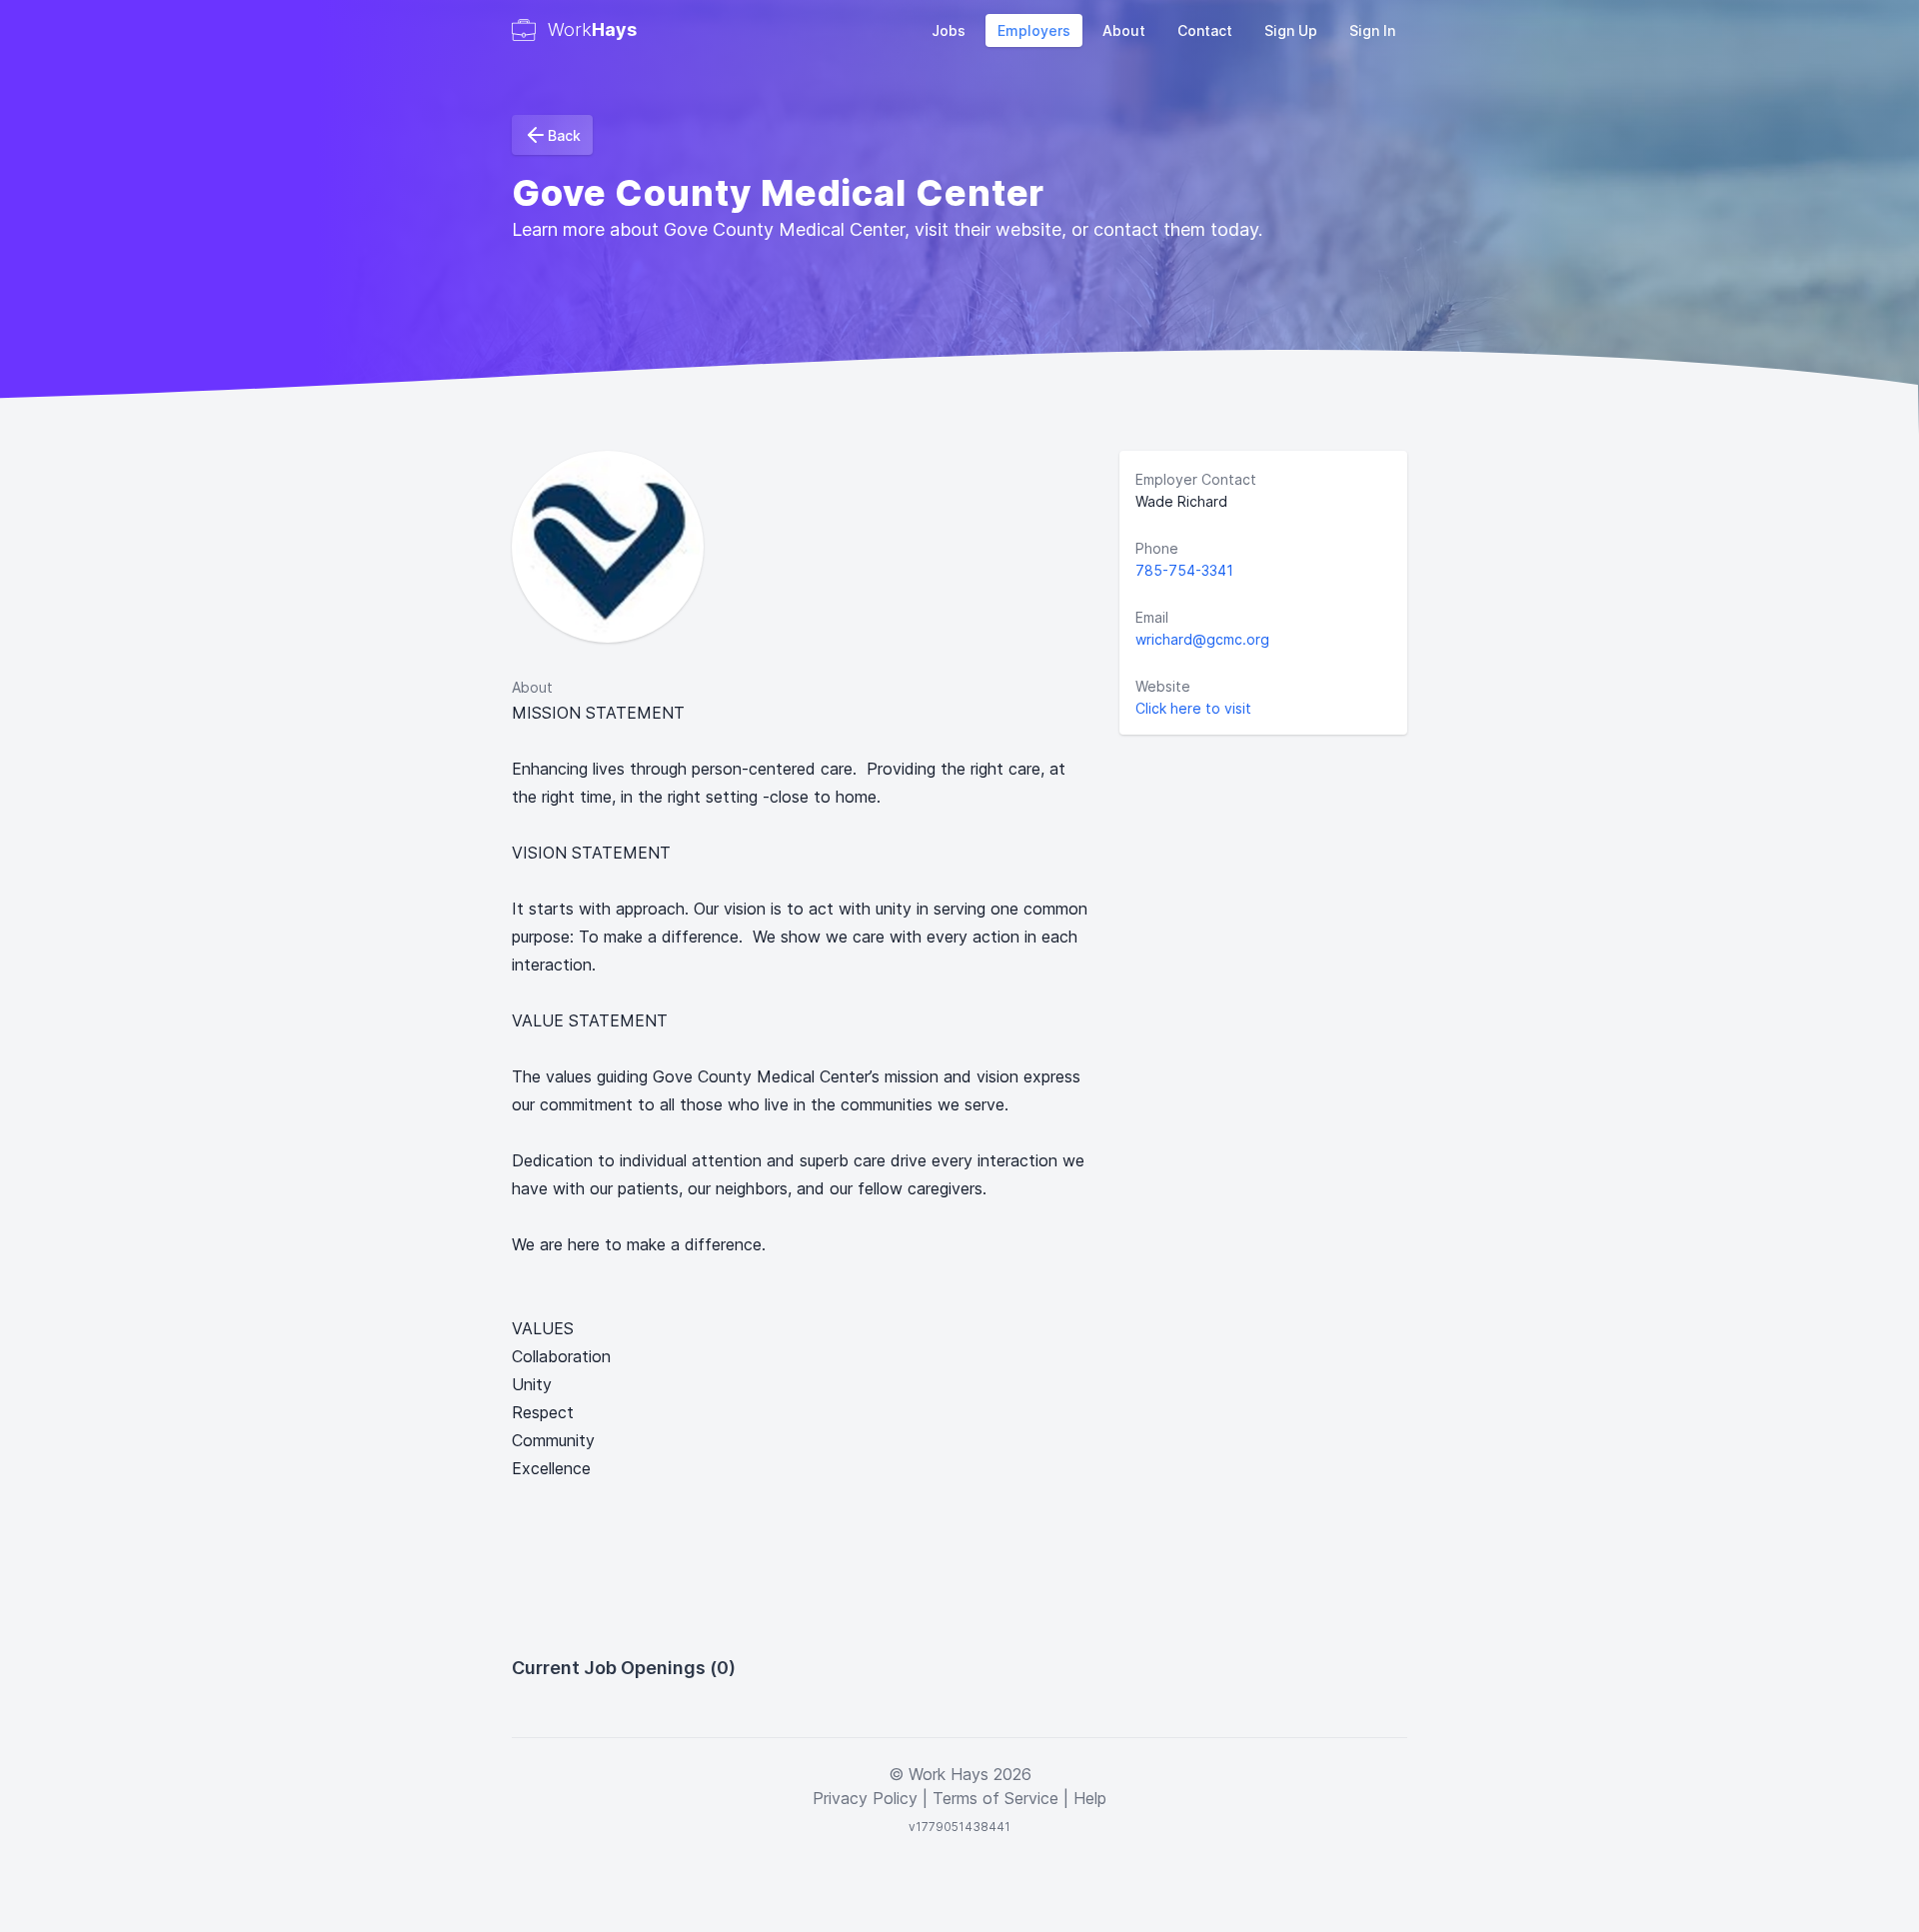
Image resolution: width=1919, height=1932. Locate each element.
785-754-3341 (1184, 570)
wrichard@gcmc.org (1202, 639)
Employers (1034, 30)
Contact (1205, 30)
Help (1090, 1798)
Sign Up (1291, 30)
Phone (1157, 548)
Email (1152, 617)
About (1124, 30)
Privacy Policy (865, 1798)
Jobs (949, 30)
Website (1163, 686)
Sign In (1372, 30)
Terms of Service (995, 1798)
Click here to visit (1193, 708)
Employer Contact (1196, 479)
